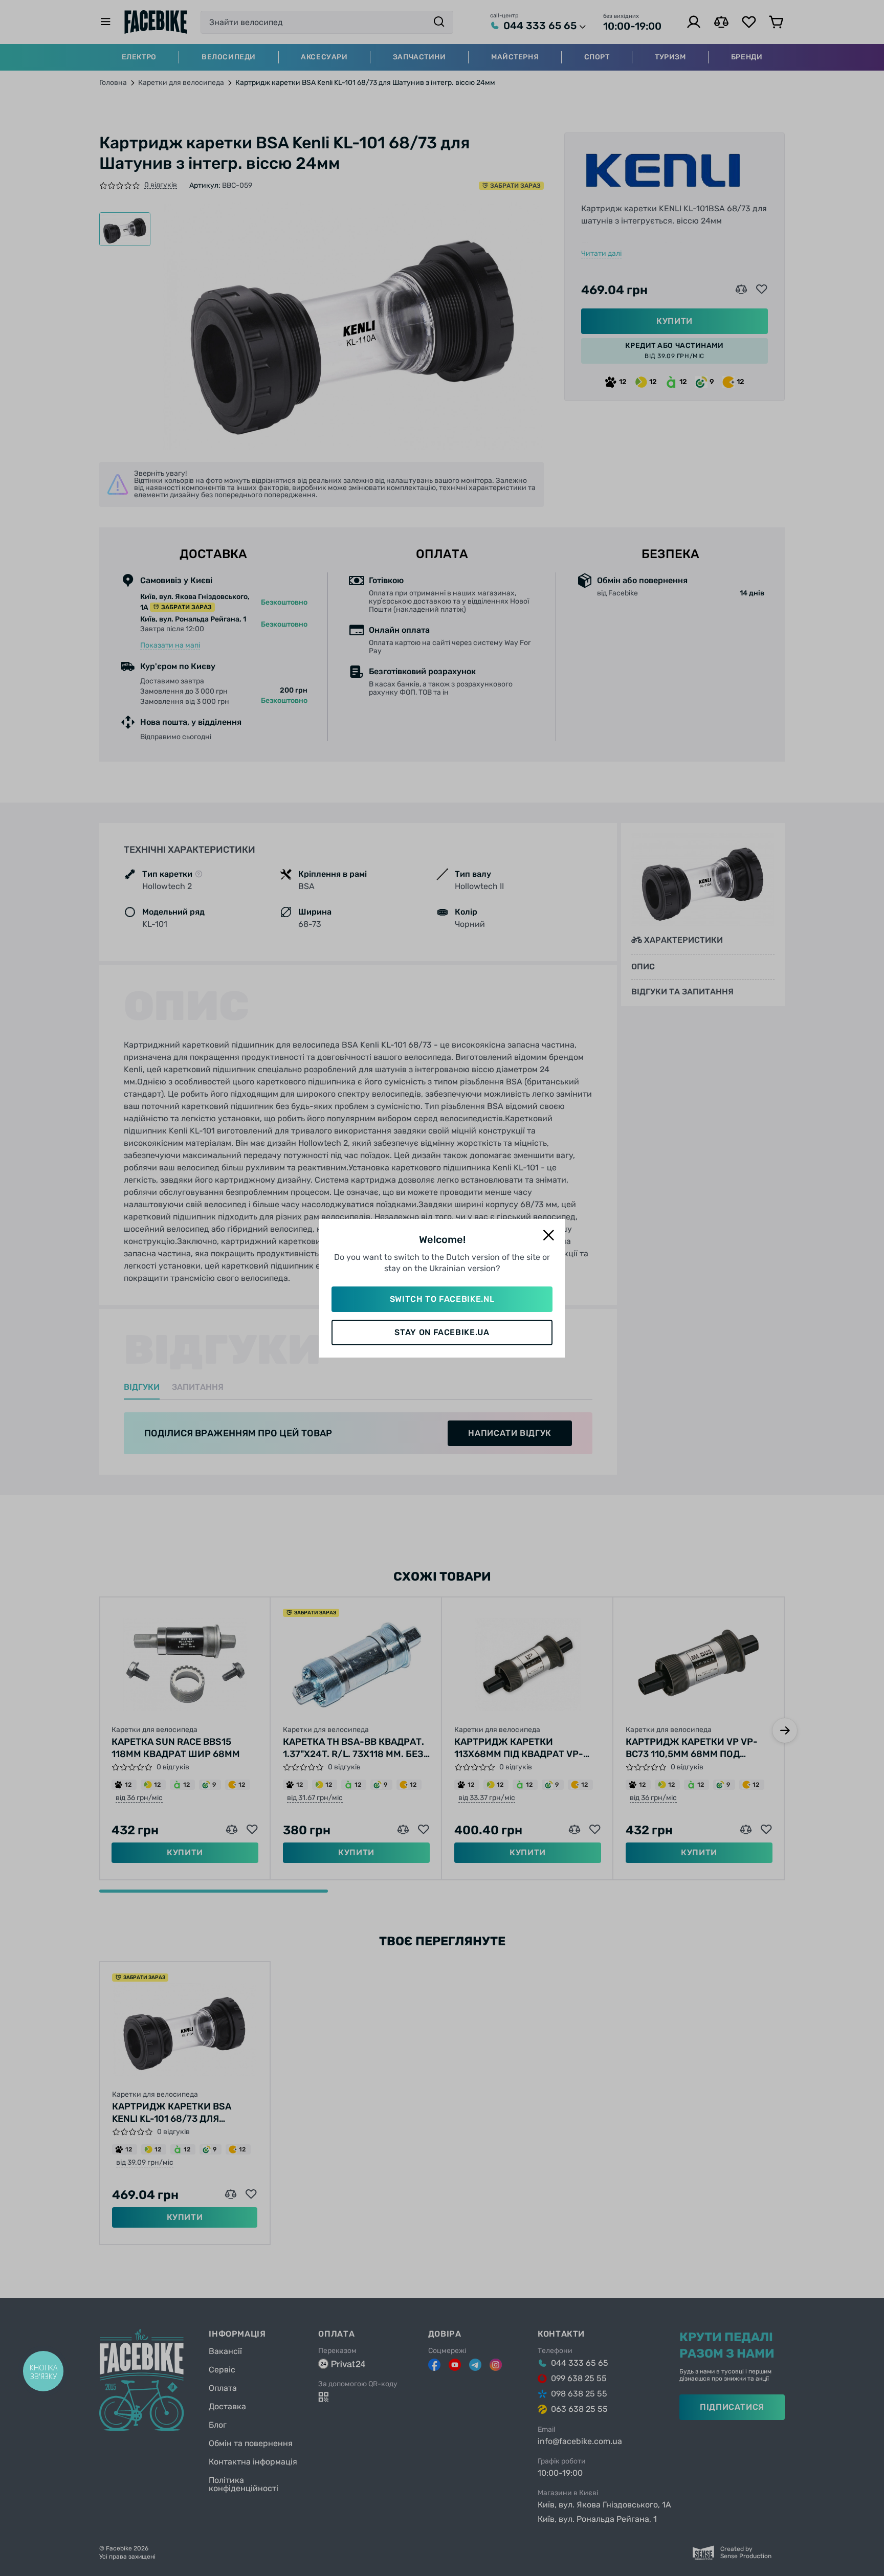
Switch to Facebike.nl (442, 1299)
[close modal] (548, 1236)
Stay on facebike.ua (442, 1332)
